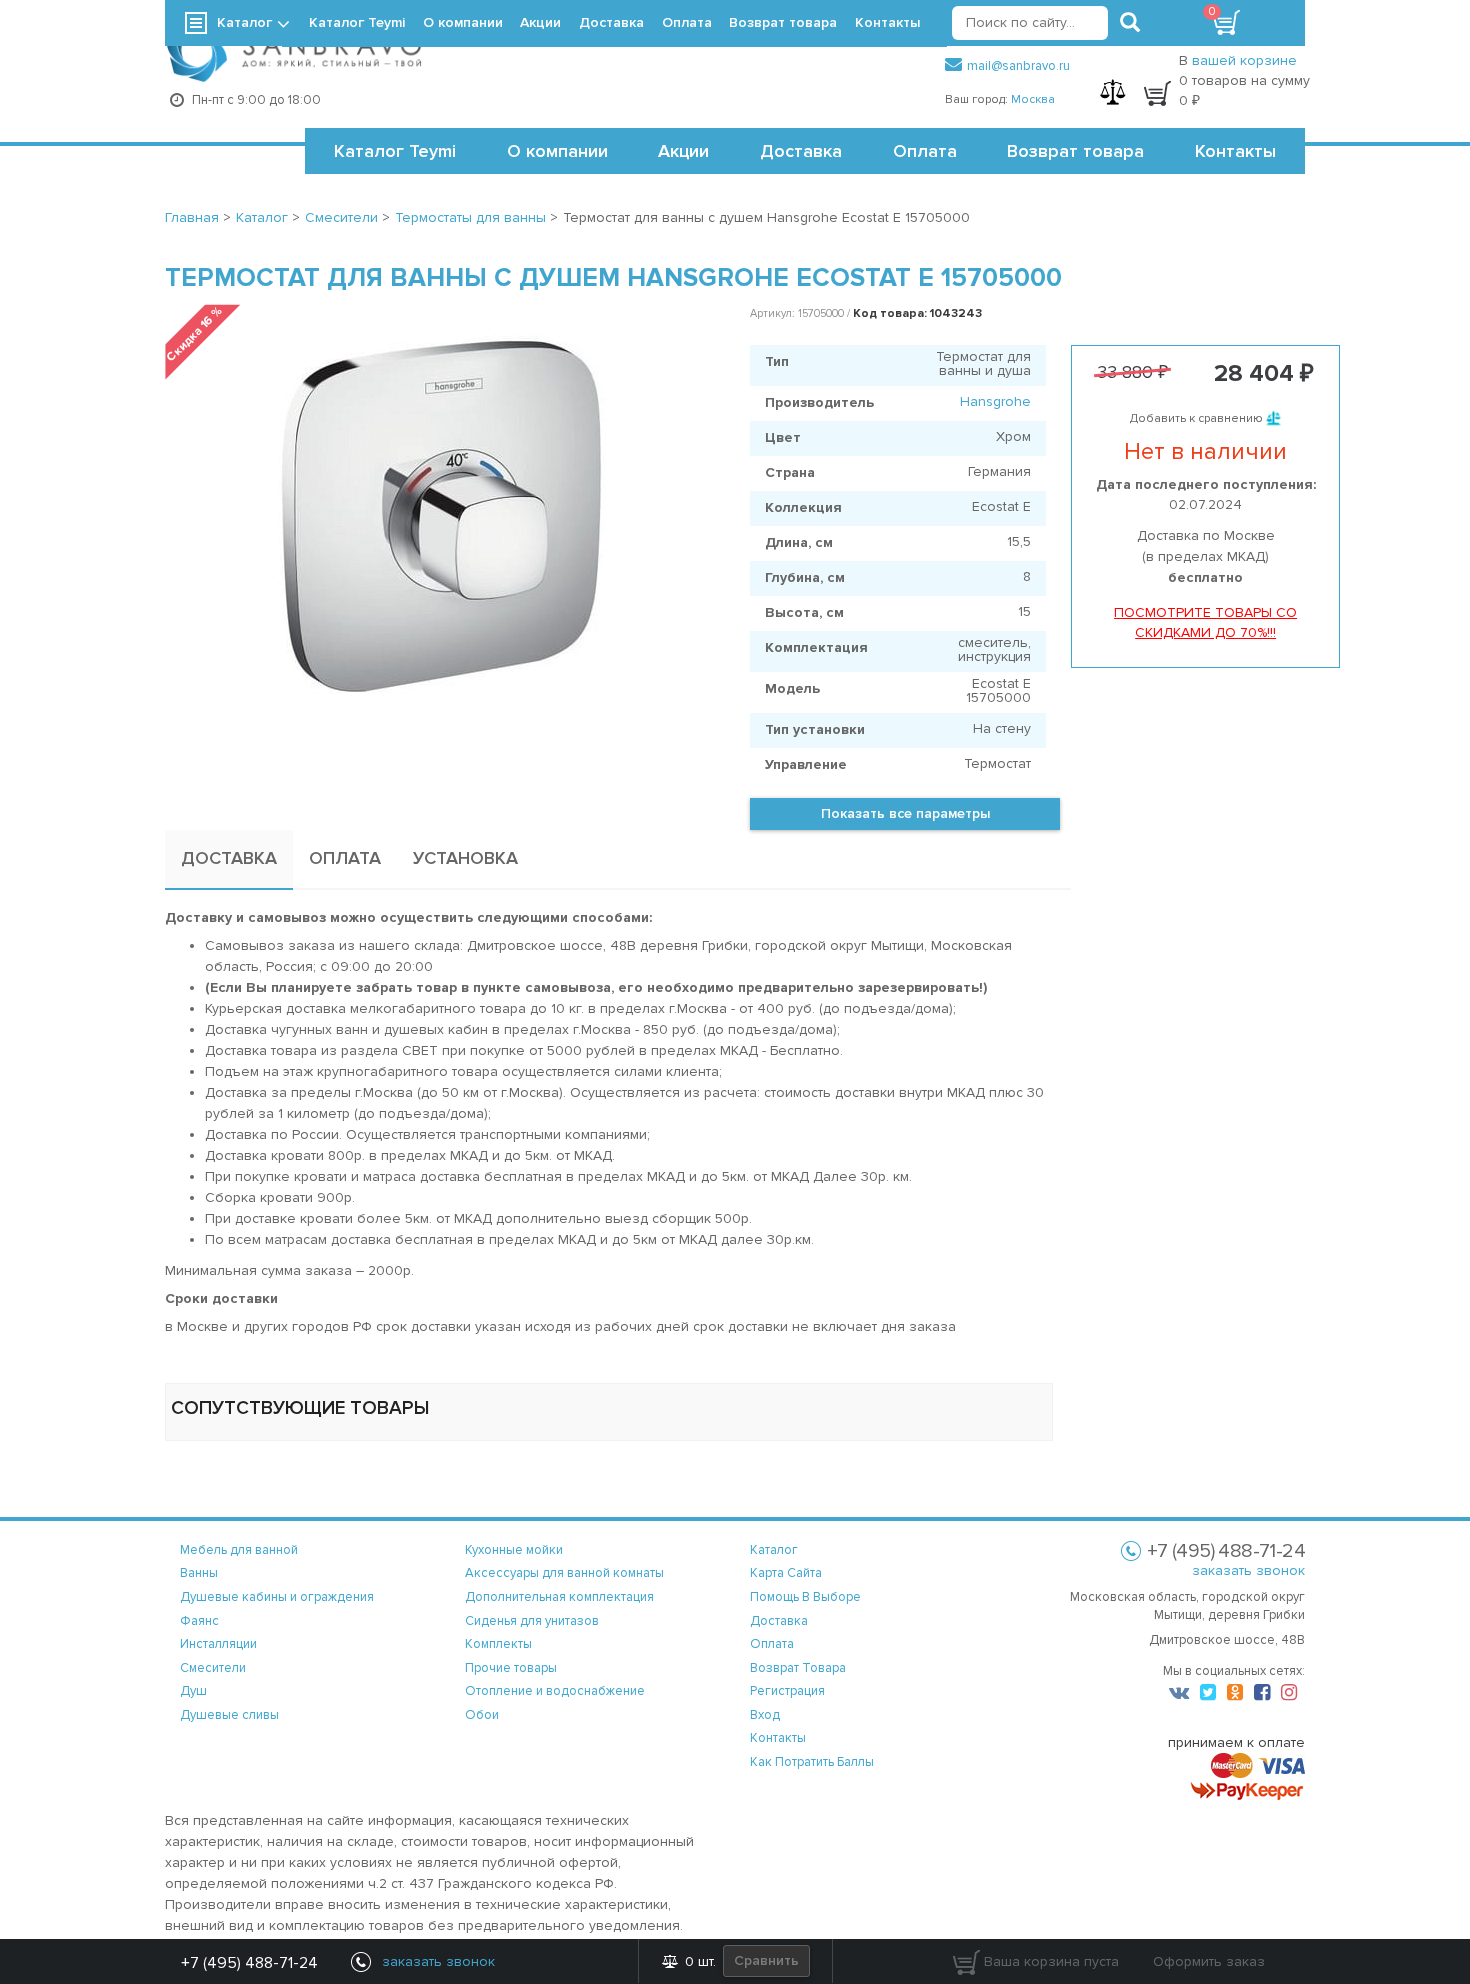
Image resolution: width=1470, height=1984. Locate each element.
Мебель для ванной (239, 1550)
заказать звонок (1248, 1570)
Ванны (199, 1573)
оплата (772, 1644)
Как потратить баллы (812, 1762)
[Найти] (1130, 23)
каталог (774, 1550)
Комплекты (498, 1644)
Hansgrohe (995, 401)
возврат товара (798, 1668)
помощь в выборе (805, 1597)
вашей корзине (1244, 60)
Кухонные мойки (514, 1550)
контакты (778, 1738)
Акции (683, 151)
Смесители (213, 1668)
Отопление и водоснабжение (555, 1691)
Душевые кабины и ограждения (277, 1597)
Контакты (1235, 151)
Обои (482, 1715)
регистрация (787, 1691)
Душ (193, 1691)
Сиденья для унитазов (532, 1621)
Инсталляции (218, 1644)
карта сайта (786, 1573)
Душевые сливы (229, 1715)
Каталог (244, 22)
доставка (779, 1621)
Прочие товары (511, 1668)
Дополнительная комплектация (559, 1597)
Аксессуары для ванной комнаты (564, 1573)
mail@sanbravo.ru (1018, 66)
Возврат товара (1075, 151)
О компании (557, 151)
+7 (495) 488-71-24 (249, 1963)
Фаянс (199, 1621)
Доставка (801, 151)
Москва (1033, 99)
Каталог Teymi (395, 151)
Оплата (925, 151)
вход (765, 1715)
